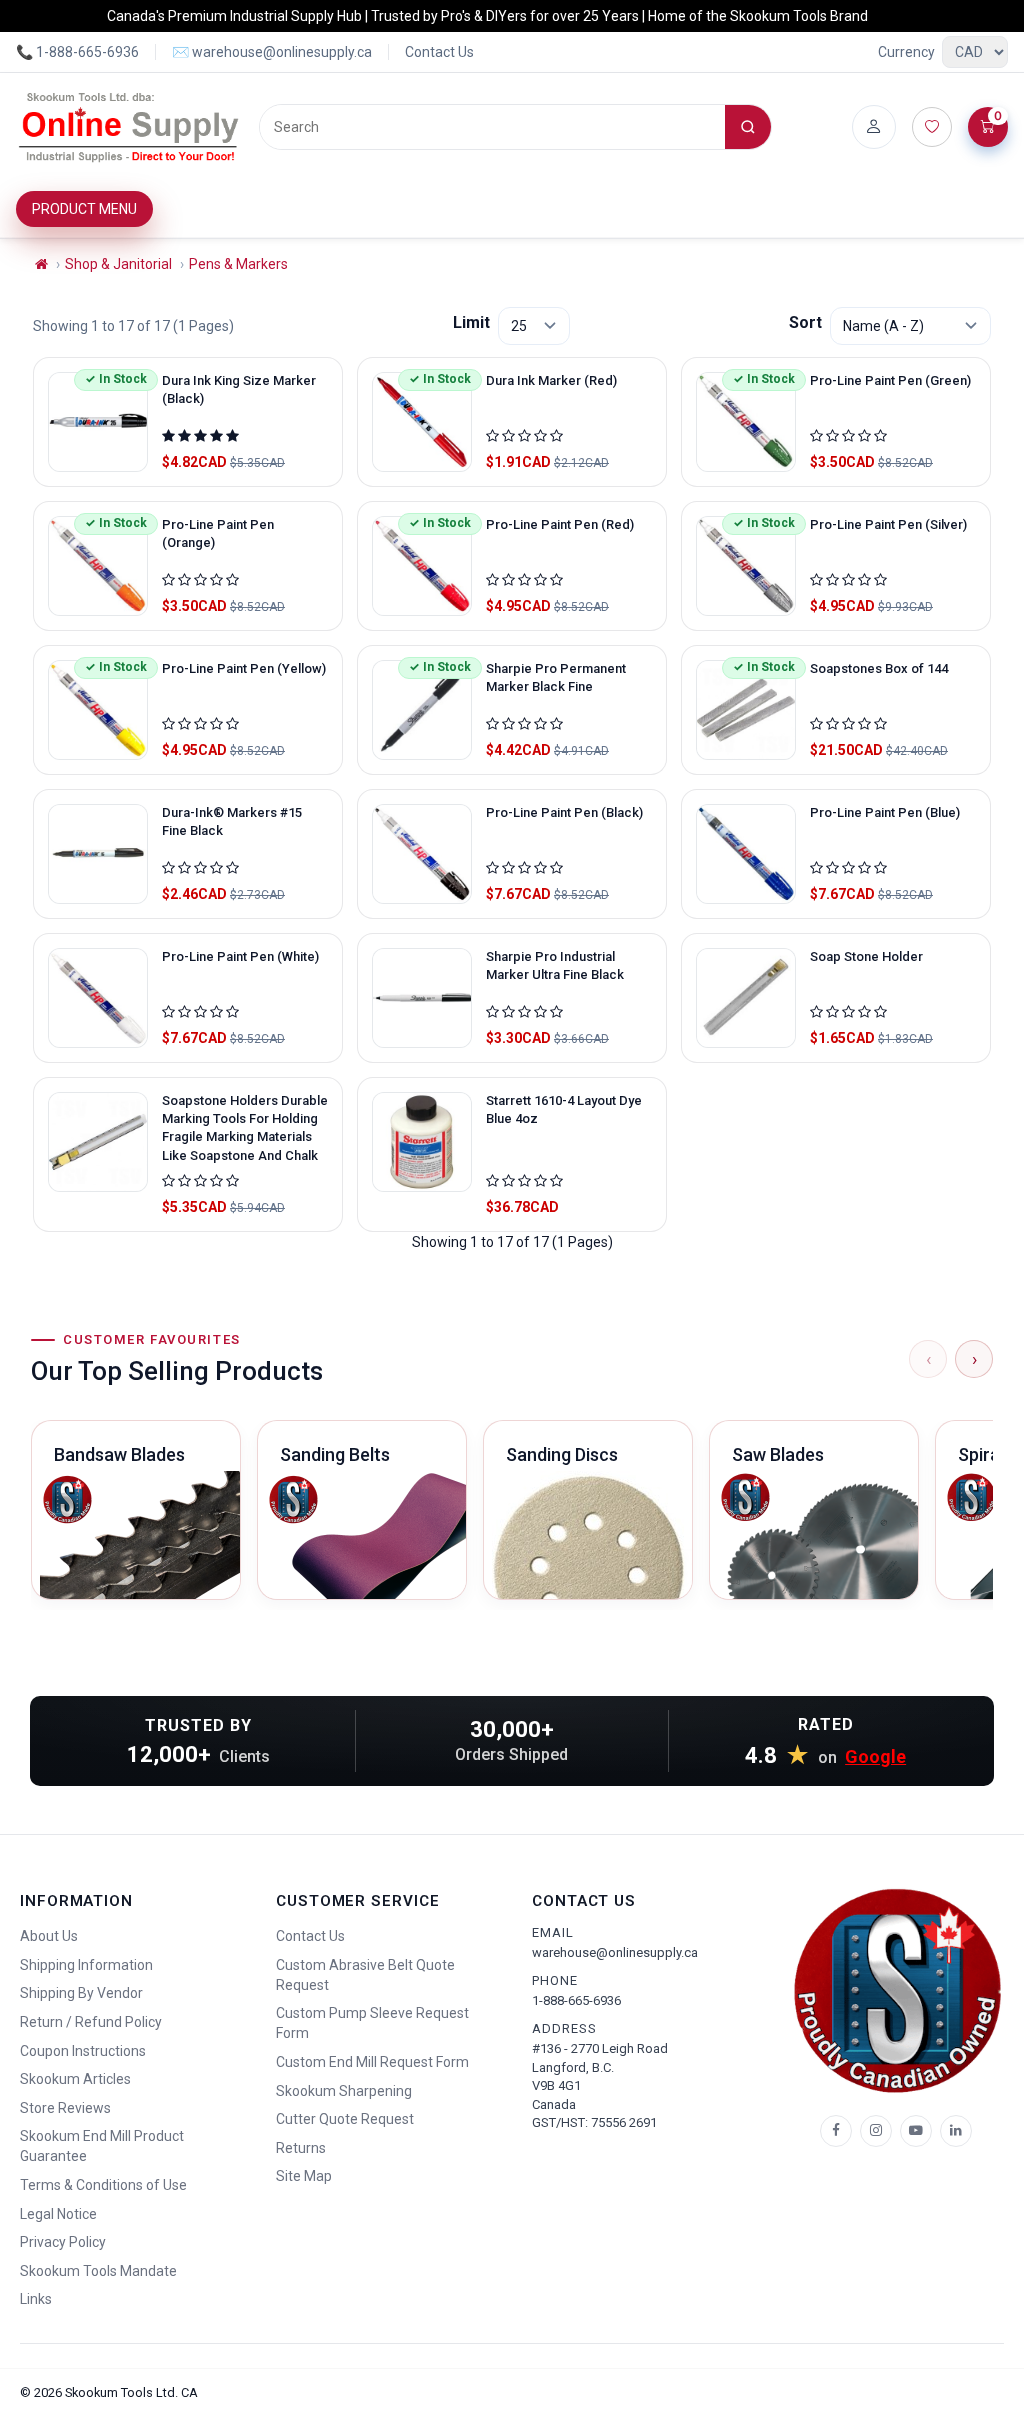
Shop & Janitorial (118, 264)
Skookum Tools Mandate (98, 2271)
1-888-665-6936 (576, 2000)
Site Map (304, 2176)
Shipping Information (86, 1965)
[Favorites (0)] (932, 127)
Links (36, 2299)
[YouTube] (916, 2131)
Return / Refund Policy (91, 2022)
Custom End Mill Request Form (372, 2062)
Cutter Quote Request (345, 2119)
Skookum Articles (75, 2079)
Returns (301, 2148)
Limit (471, 322)
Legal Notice (58, 2214)
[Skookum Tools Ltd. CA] (129, 127)
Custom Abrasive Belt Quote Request (365, 1975)
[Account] (874, 127)
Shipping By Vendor (81, 1993)
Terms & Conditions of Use (103, 2185)
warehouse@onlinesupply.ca (615, 1952)
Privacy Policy (63, 2242)
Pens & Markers (238, 264)
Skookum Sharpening (344, 2091)
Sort (805, 322)
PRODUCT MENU (84, 209)
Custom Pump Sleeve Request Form (372, 2023)
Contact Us (439, 52)
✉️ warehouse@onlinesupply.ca (272, 52)
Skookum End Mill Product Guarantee (102, 2146)
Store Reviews (65, 2108)
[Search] (748, 127)
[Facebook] (836, 2131)
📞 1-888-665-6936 (77, 52)
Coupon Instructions (83, 2051)
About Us (49, 1936)
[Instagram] (876, 2131)
